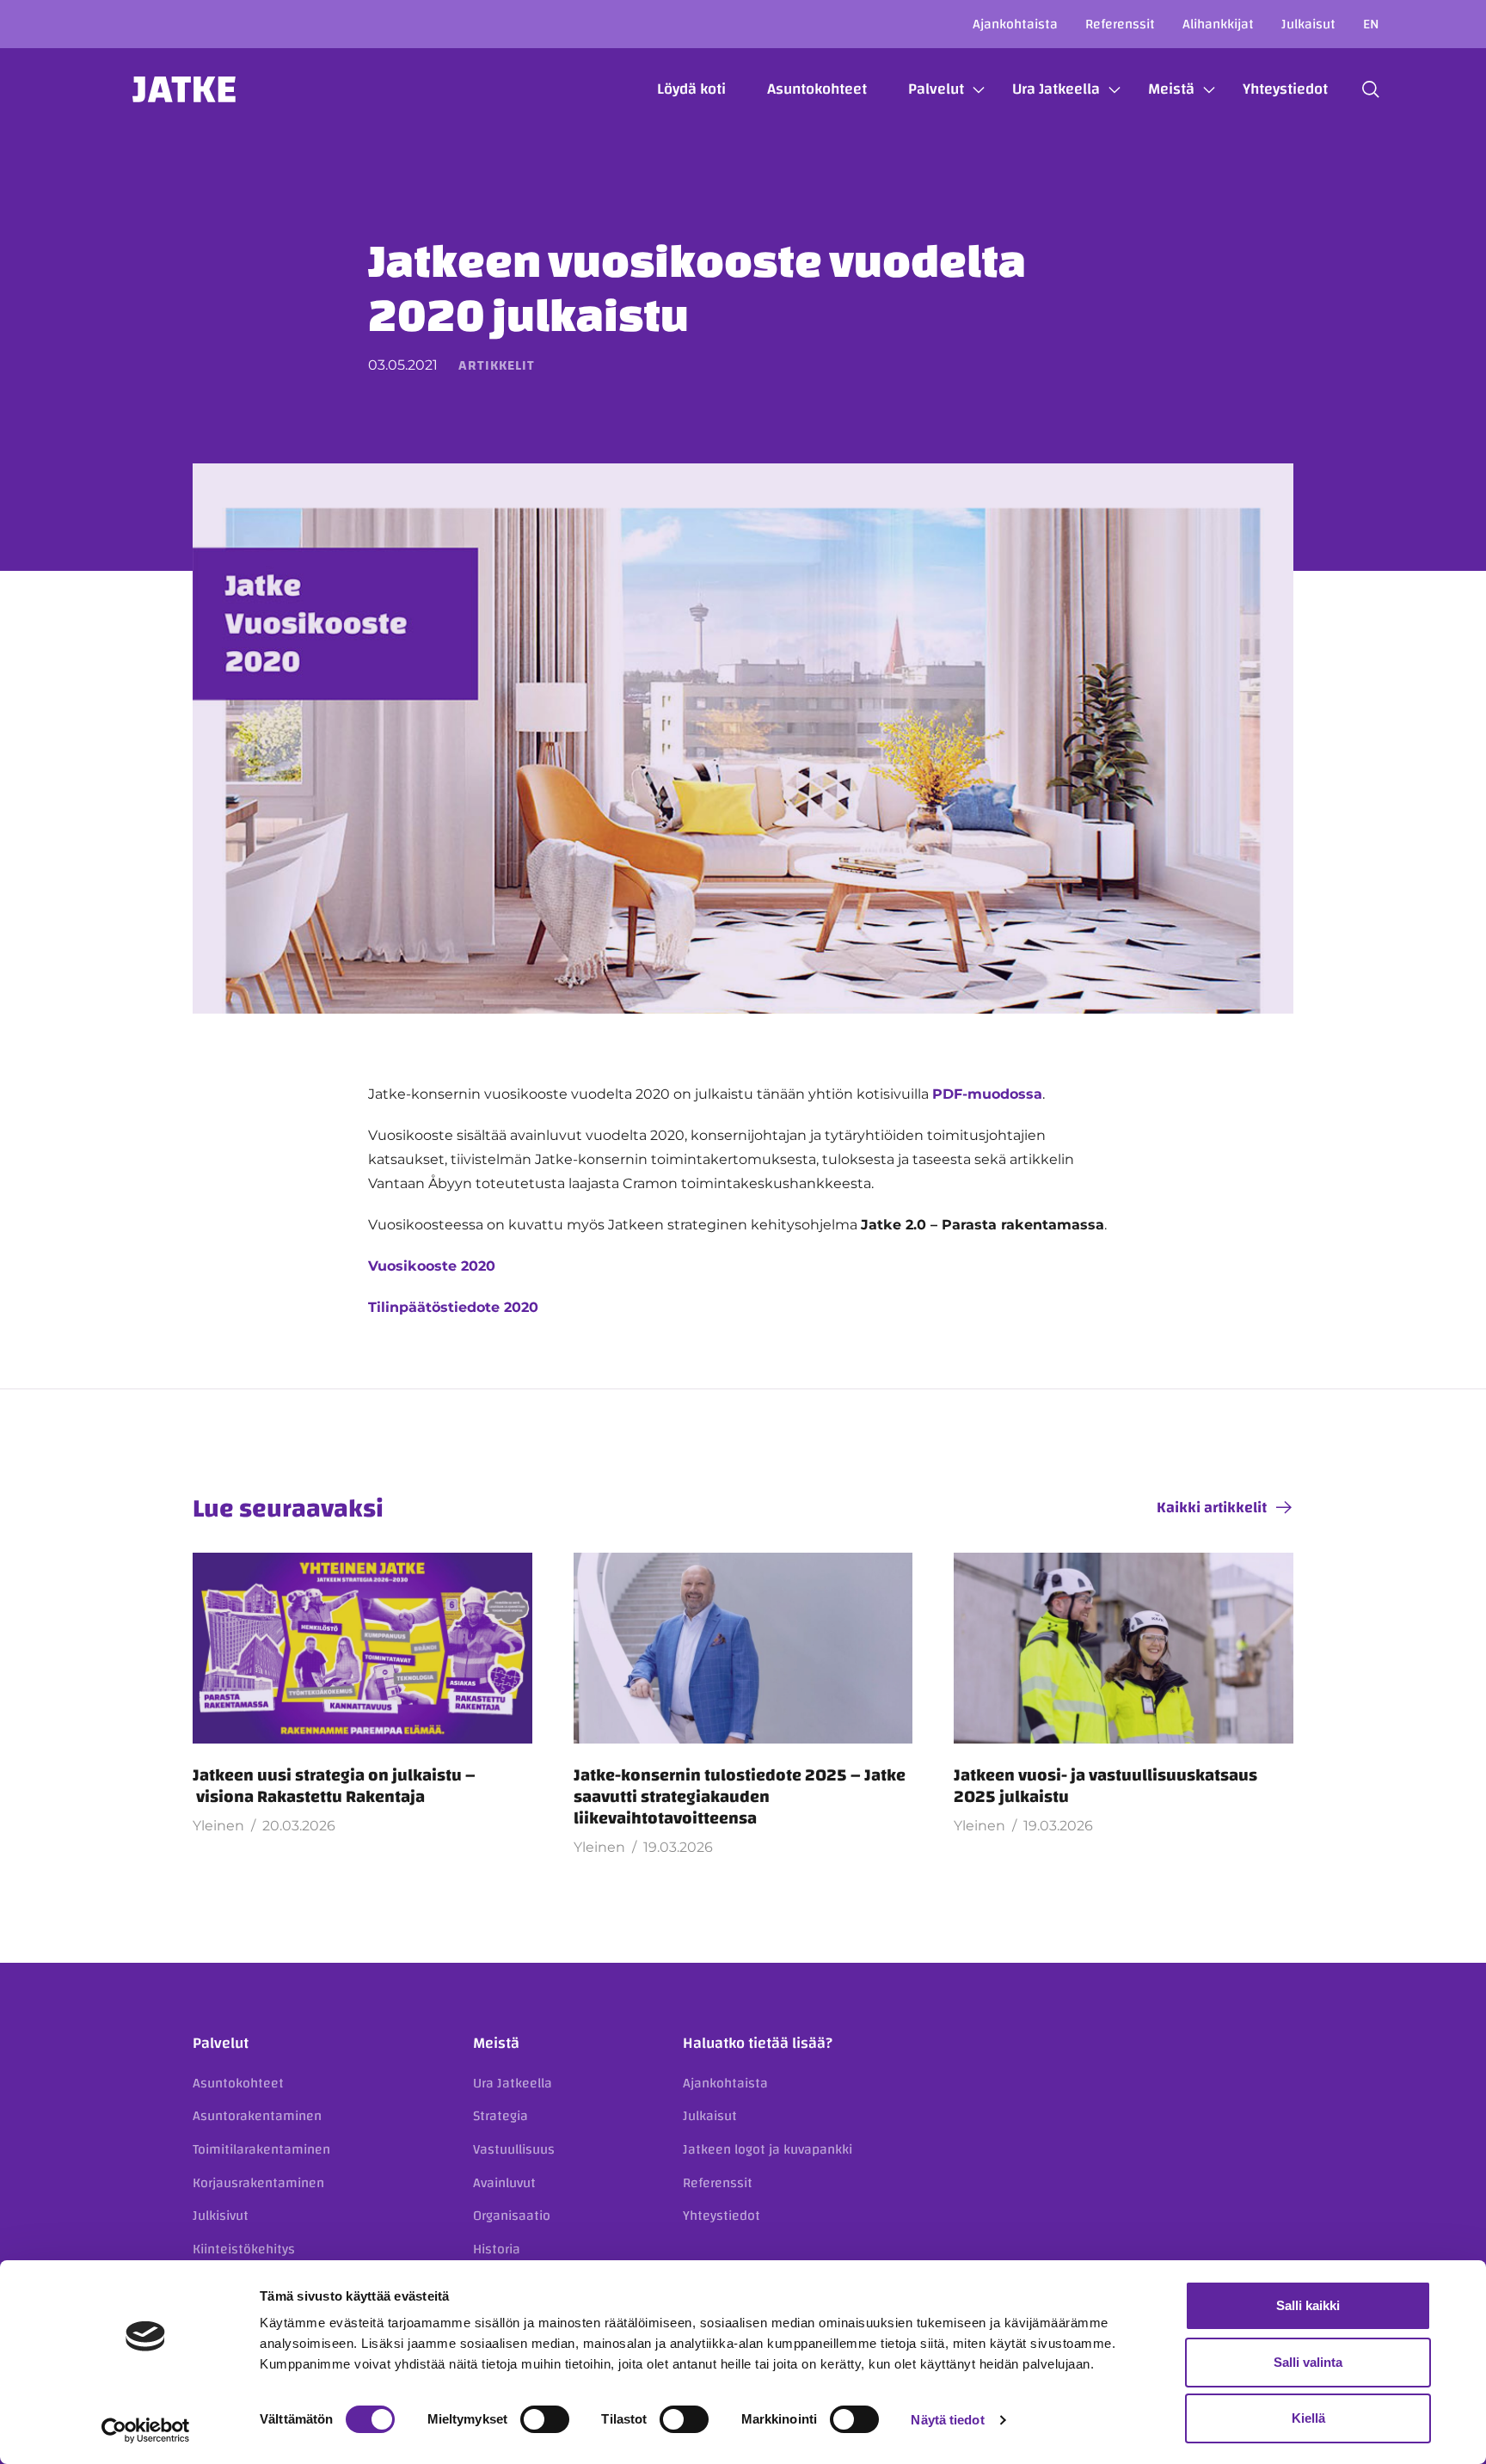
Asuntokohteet (817, 89)
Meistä (1171, 89)
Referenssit (1120, 24)
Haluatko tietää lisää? (758, 2043)
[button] (1371, 89)
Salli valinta (1308, 2362)
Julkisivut (221, 2216)
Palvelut (936, 89)
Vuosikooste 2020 (432, 1266)
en (1371, 24)
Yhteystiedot (1285, 89)
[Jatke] (184, 89)
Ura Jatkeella (1056, 89)
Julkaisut (1308, 24)
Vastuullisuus (514, 2149)
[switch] (545, 2419)
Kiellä (1308, 2418)
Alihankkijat (1218, 24)
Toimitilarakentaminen (261, 2149)
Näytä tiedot (947, 2420)
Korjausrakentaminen (258, 2183)
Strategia (500, 2116)
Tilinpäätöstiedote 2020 (453, 1307)
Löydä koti (691, 89)
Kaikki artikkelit (1212, 1508)
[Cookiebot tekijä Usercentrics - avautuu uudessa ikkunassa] (146, 2430)
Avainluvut (504, 2183)
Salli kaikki (1308, 2305)
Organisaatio (512, 2216)
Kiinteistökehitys (244, 2249)
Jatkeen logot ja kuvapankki (768, 2149)
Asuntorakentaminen (257, 2116)
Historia (497, 2249)
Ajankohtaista (1015, 24)
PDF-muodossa (987, 1094)
